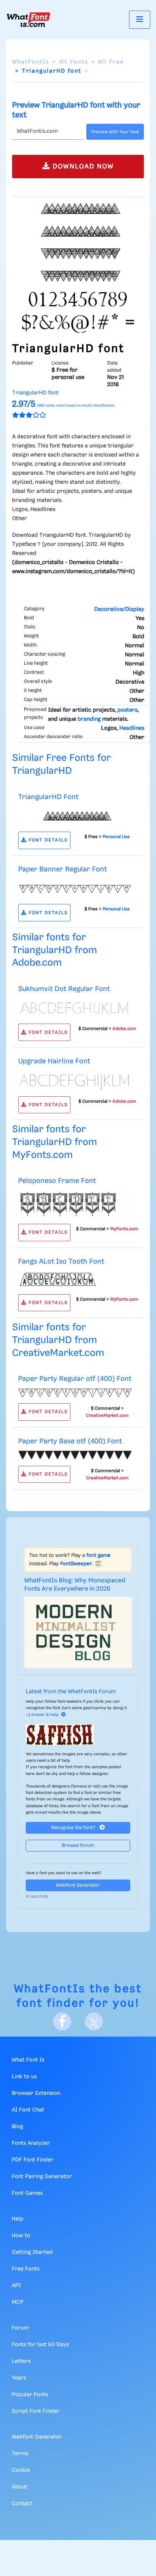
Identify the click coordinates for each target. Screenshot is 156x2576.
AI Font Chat (28, 2110)
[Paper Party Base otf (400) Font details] (75, 1455)
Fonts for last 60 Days (40, 2345)
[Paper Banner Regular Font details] (75, 888)
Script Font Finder (36, 2411)
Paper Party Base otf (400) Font (70, 1441)
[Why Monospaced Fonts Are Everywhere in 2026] (78, 1632)
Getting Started (32, 2252)
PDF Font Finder (33, 2160)
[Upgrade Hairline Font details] (75, 1080)
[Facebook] (62, 2021)
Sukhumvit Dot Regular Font (64, 989)
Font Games (27, 2193)
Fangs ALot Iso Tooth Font (61, 1262)
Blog (17, 2127)
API (16, 2286)
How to (21, 2236)
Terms (20, 2454)
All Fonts (74, 62)
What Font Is (28, 2060)
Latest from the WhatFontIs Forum (71, 1692)
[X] (94, 2021)
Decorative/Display (119, 609)
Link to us (24, 2077)
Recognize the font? (74, 1828)
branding (89, 719)
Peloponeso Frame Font (57, 1181)
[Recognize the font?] (78, 1735)
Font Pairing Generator (42, 2177)
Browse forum (78, 1846)
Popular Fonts (30, 2395)
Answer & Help (45, 1715)
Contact (22, 2504)
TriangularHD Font (48, 797)
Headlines (132, 728)
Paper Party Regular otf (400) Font (75, 1379)
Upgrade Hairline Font (54, 1061)
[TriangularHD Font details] (75, 816)
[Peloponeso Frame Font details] (75, 1204)
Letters (21, 2361)
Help (18, 2219)
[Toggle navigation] (140, 19)
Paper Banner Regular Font (62, 869)
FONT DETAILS (47, 840)
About (19, 2487)
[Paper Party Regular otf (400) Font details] (75, 1393)
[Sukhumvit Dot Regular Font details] (75, 1008)
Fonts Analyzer (31, 2143)
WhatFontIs (31, 62)
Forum (20, 2328)
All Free (111, 62)
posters (127, 710)
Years (19, 2378)
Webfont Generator (78, 1885)
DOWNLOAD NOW (82, 167)
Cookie (21, 2470)
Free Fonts (26, 2269)
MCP (18, 2302)
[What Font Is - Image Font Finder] (28, 20)
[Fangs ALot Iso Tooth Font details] (75, 1279)
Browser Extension (36, 2093)
